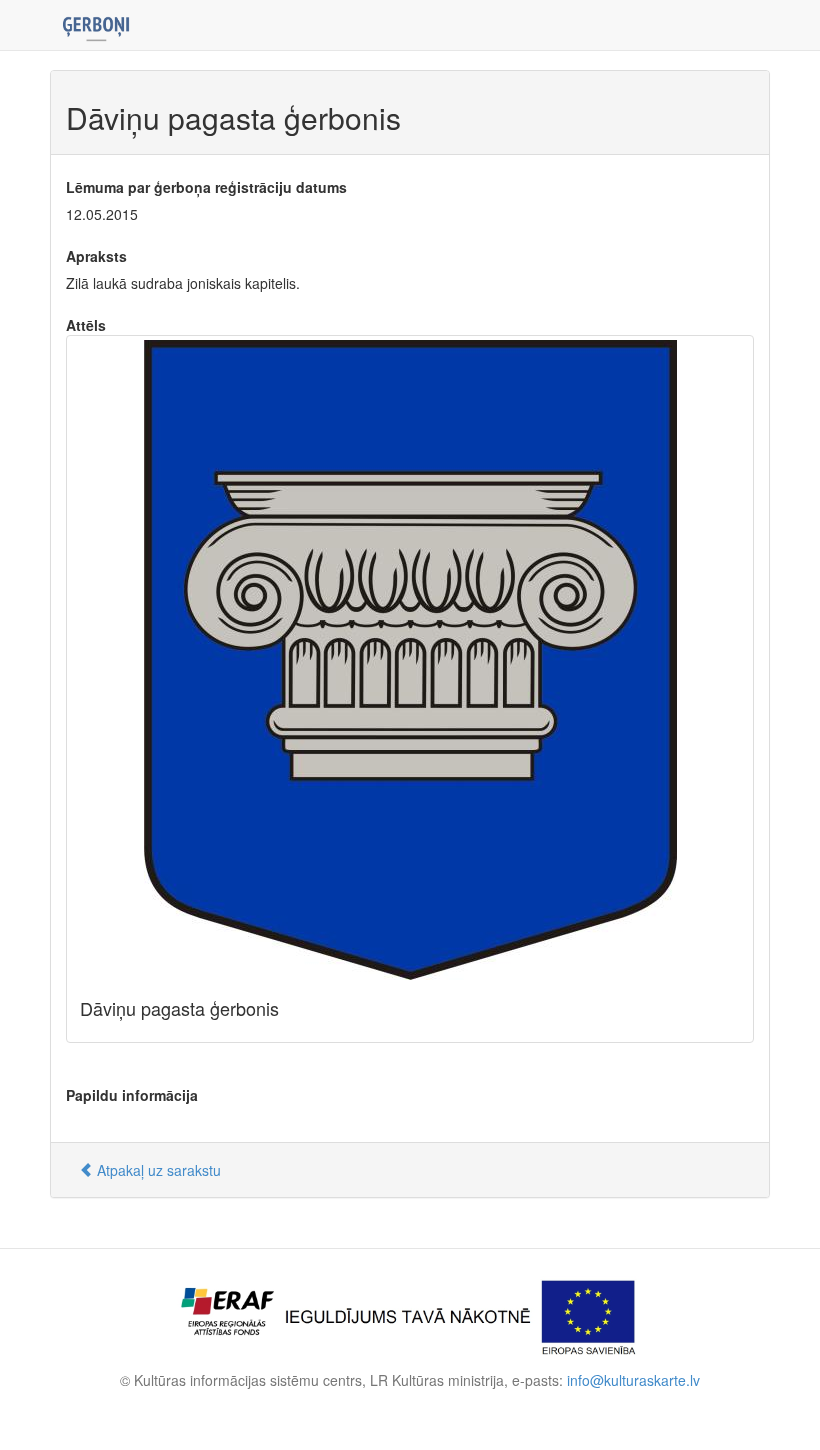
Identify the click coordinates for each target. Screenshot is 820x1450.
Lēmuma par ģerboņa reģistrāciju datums (206, 187)
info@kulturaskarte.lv (633, 1380)
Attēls (86, 325)
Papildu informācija (132, 1095)
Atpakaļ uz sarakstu (157, 1170)
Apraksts (96, 256)
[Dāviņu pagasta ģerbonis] (410, 660)
